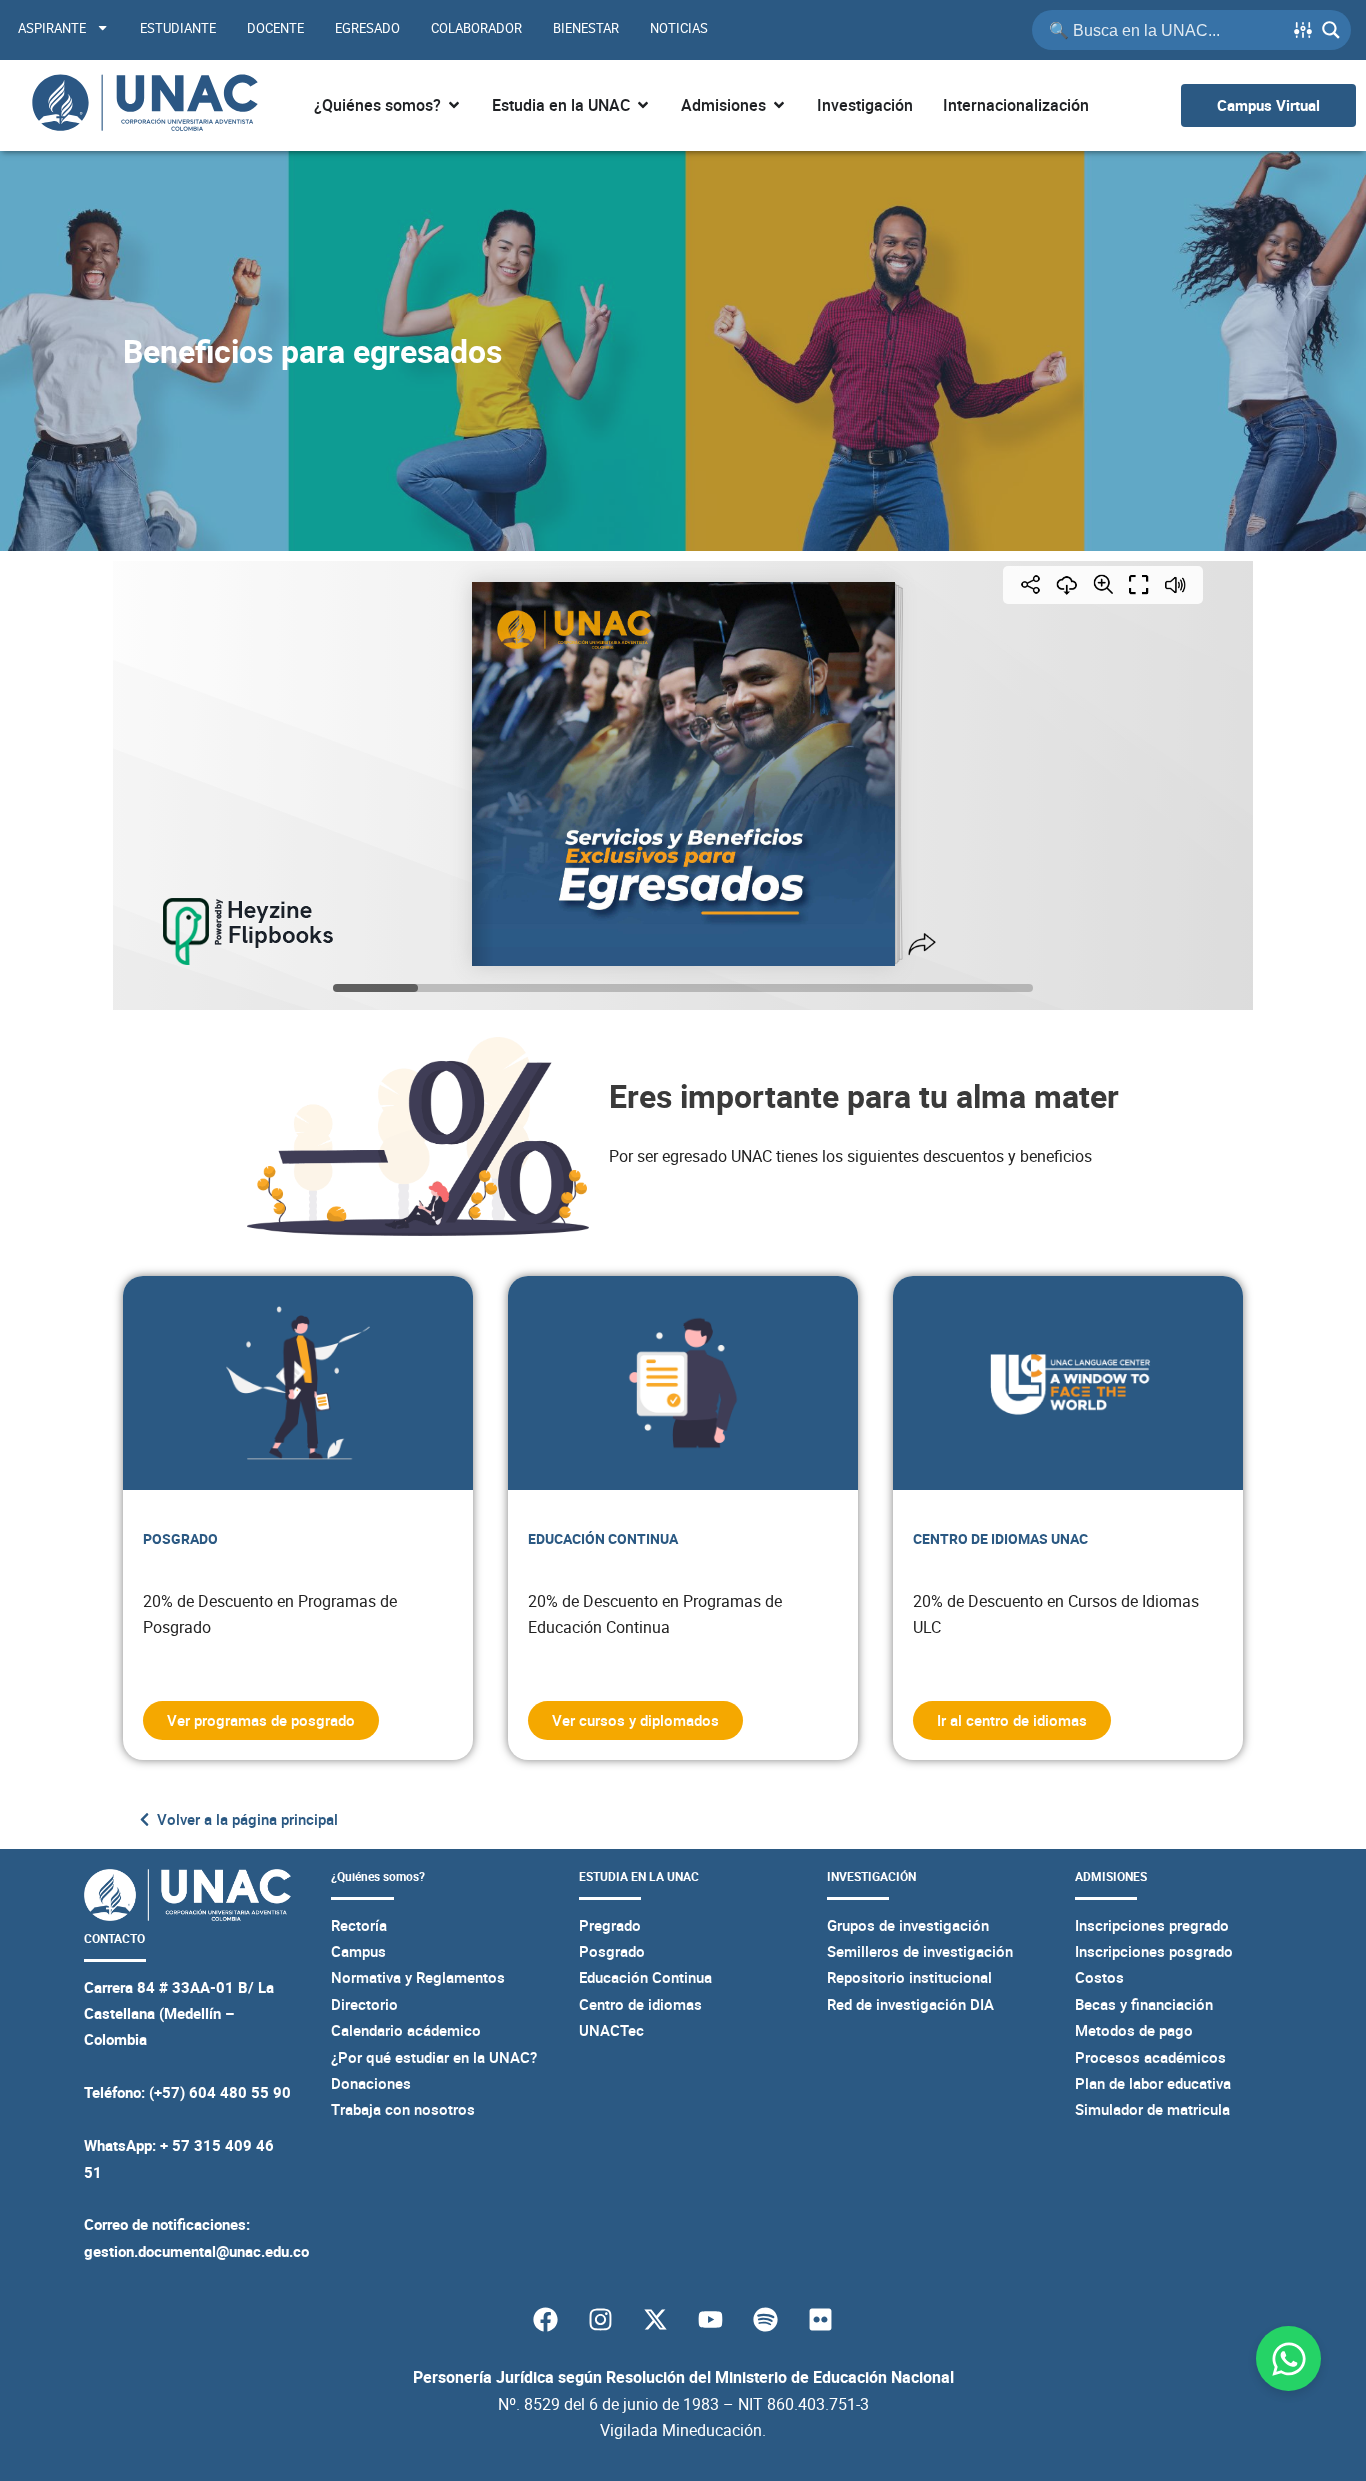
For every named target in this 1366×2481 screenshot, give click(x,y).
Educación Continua (645, 1977)
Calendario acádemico (406, 2030)
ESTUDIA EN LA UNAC (639, 1876)
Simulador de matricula (1152, 2109)
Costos (1099, 1977)
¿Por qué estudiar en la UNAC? (434, 2057)
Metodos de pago (1134, 2030)
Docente (275, 28)
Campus (358, 1951)
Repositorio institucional (909, 1977)
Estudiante (178, 28)
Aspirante (52, 28)
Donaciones (371, 2083)
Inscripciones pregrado (1152, 1925)
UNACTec (611, 2030)
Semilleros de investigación (920, 1951)
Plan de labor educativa (1153, 2083)
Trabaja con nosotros (403, 2109)
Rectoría (359, 1925)
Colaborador (476, 28)
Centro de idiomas (640, 2004)
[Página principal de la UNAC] (144, 105)
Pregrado (610, 1925)
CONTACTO (114, 1938)
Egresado (367, 28)
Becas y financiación (1144, 2004)
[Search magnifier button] (1331, 30)
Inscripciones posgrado (1154, 1951)
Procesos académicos (1150, 2057)
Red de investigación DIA (910, 2004)
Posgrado (612, 1951)
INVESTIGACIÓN (871, 1876)
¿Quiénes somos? (378, 1876)
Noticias (679, 28)
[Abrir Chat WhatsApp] (1288, 2358)
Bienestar (586, 28)
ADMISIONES (1111, 1876)
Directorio (364, 2004)
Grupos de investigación (908, 1925)
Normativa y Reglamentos (418, 1977)
